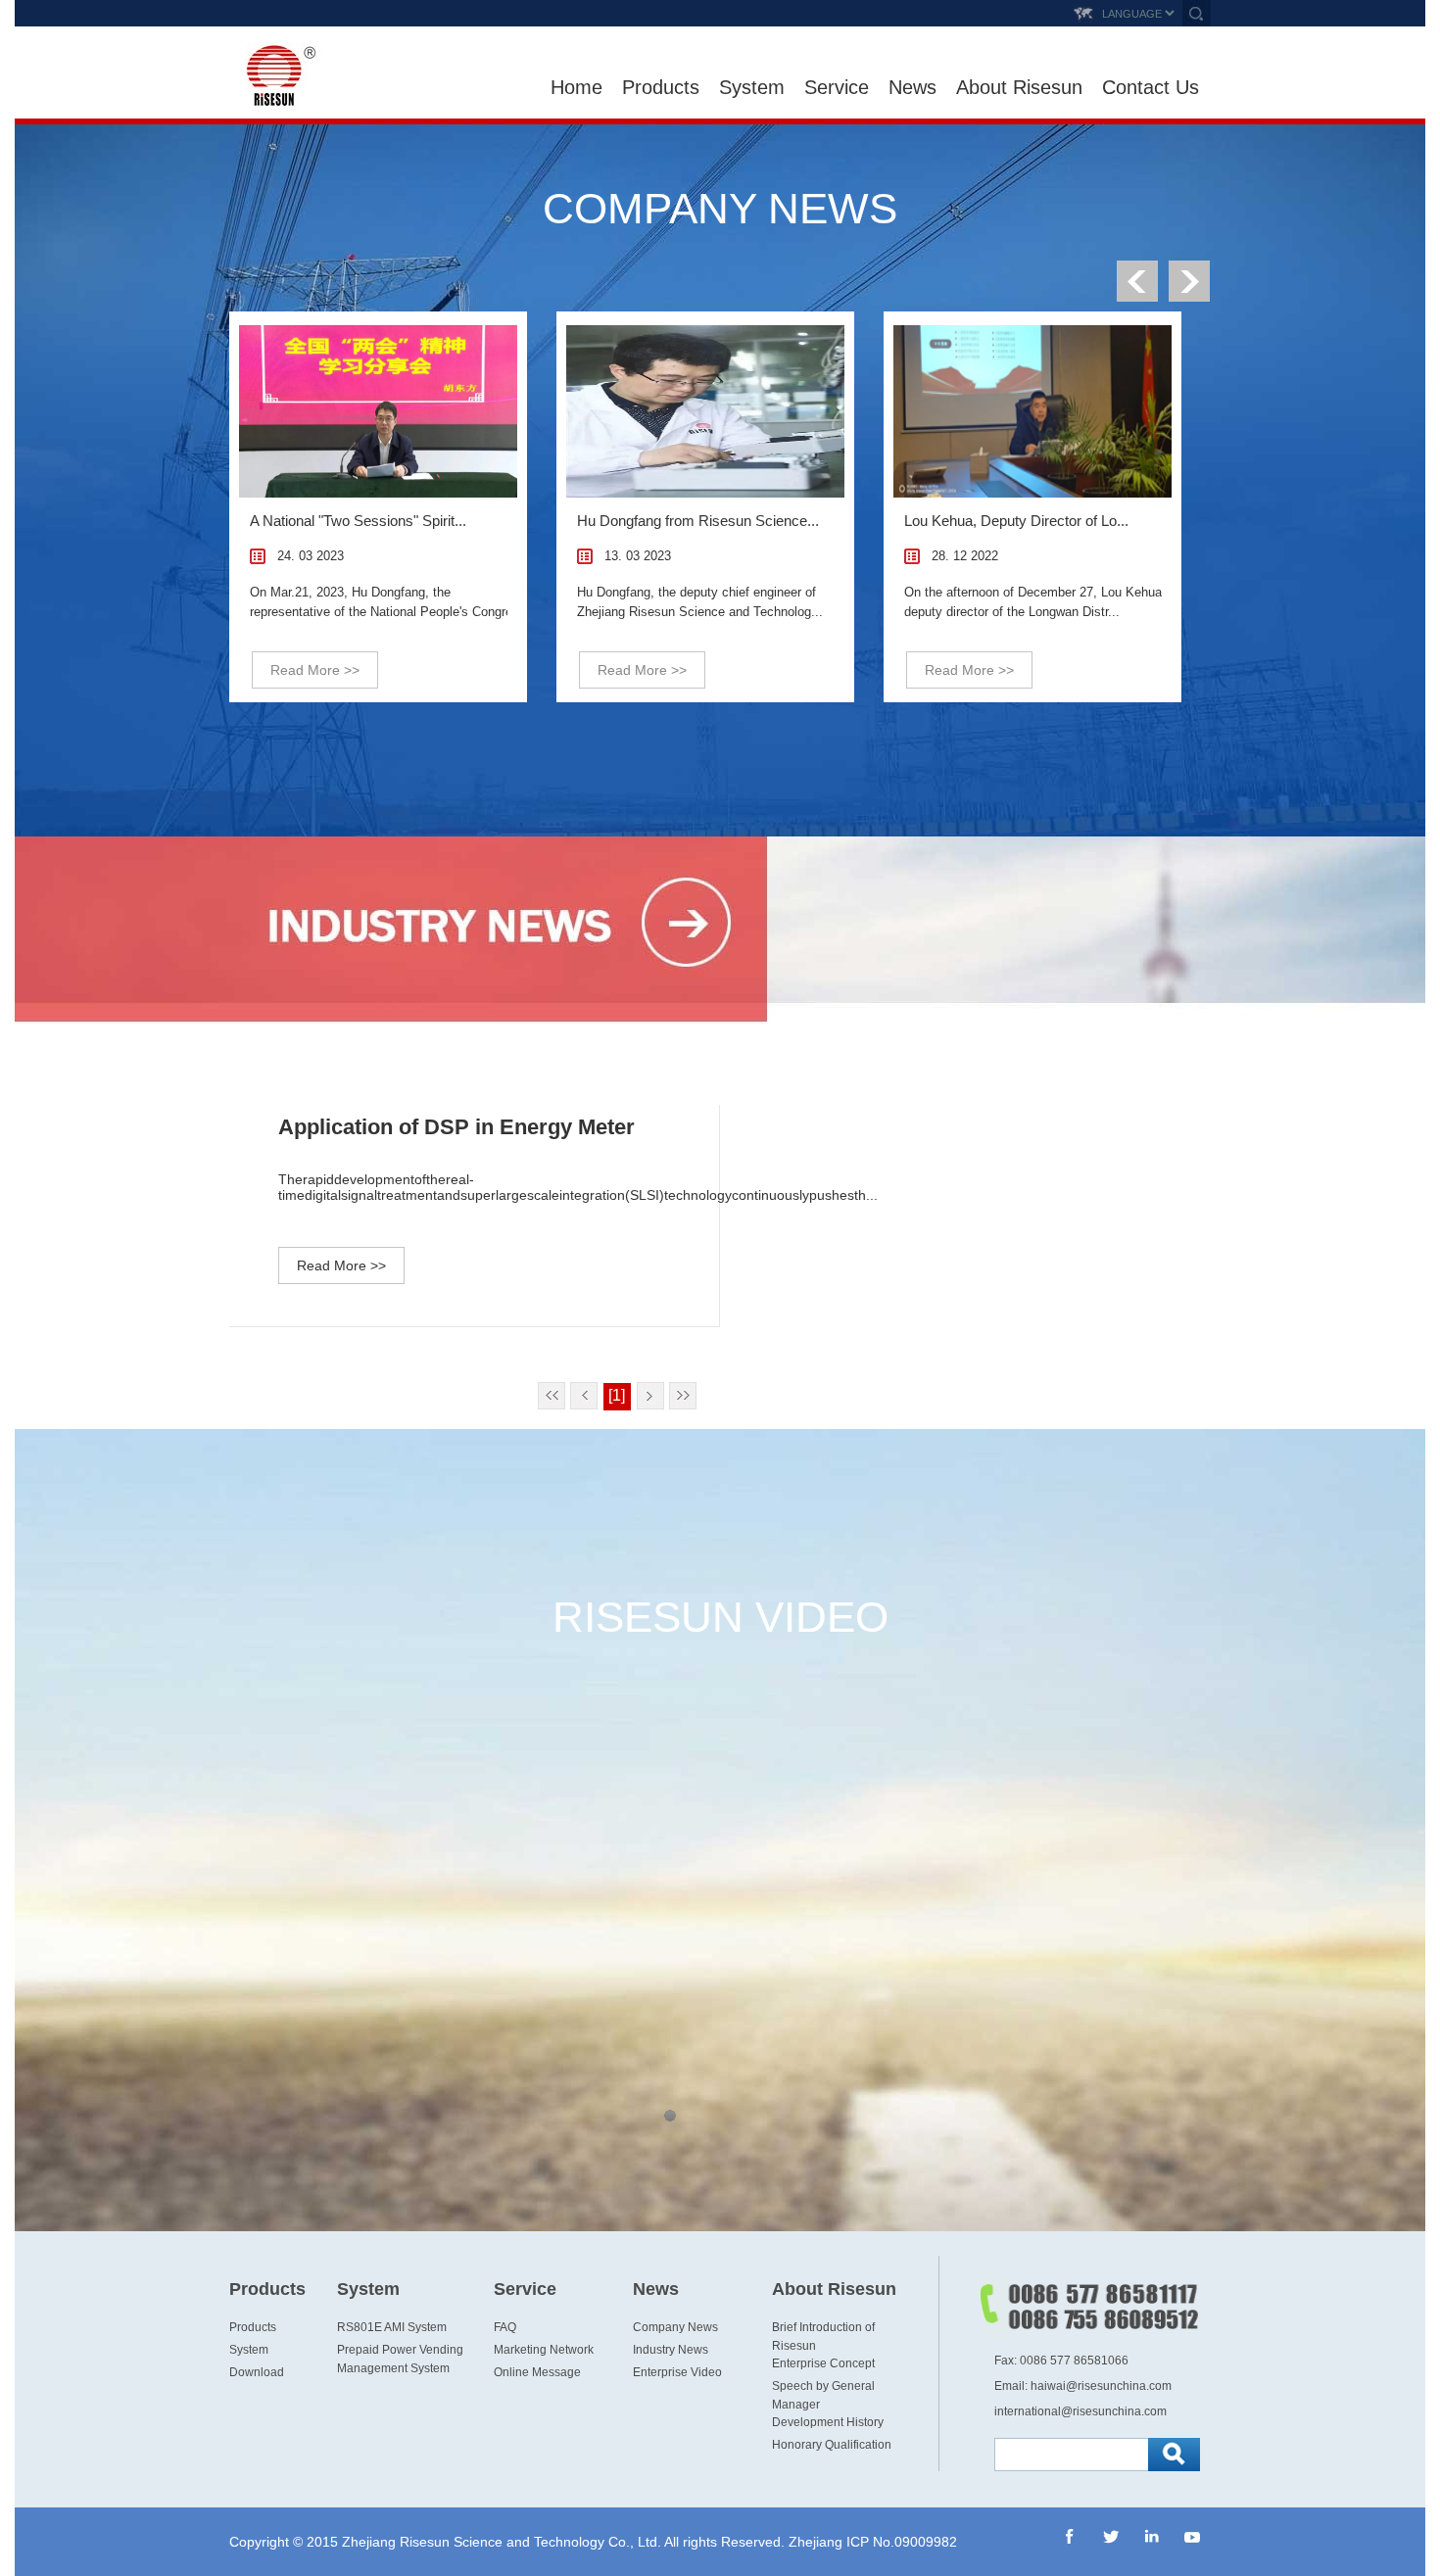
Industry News (671, 2350)
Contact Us (1151, 87)
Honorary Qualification (832, 2445)
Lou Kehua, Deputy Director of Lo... (1016, 521)
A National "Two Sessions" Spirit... (358, 521)
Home (576, 87)
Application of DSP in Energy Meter (456, 1127)
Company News (675, 2327)
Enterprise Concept (823, 2363)
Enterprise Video (677, 2372)
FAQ (505, 2327)
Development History (828, 2422)
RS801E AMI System (392, 2327)
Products (661, 87)
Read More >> (315, 670)
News (912, 87)
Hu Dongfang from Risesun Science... (698, 521)
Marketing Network (544, 2350)
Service (837, 87)
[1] (617, 1395)
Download (257, 2372)
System (752, 87)
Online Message (537, 2372)
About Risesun (1019, 87)
